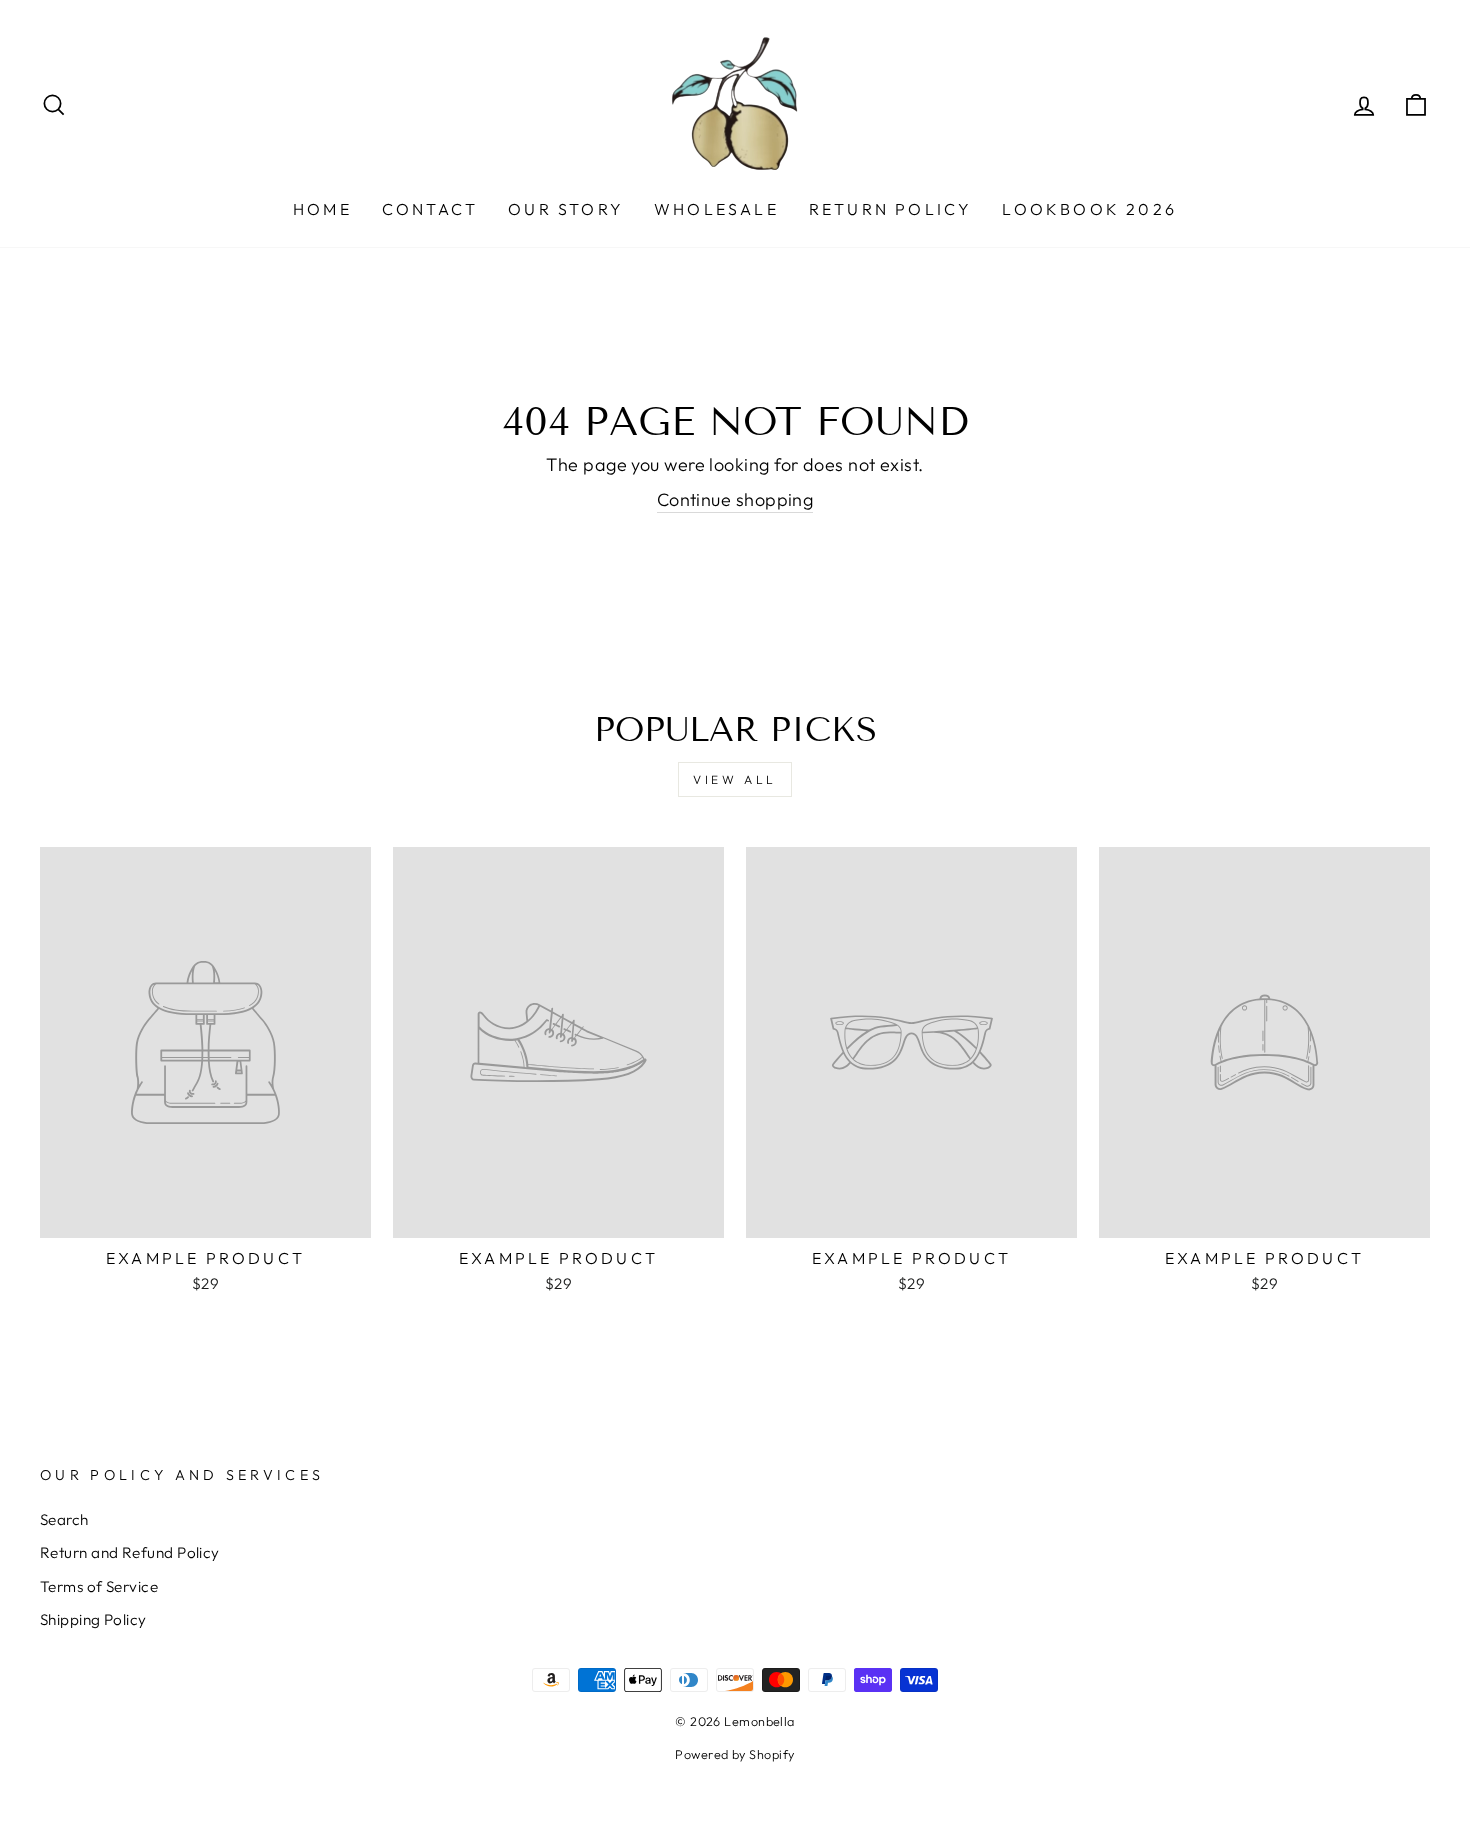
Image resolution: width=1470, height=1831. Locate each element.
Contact (430, 209)
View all (735, 779)
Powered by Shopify (734, 1754)
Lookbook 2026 (1089, 209)
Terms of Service (99, 1586)
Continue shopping (735, 499)
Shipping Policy (93, 1619)
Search (64, 1519)
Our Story (566, 209)
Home (322, 209)
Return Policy (891, 209)
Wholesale (716, 209)
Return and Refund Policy (130, 1552)
